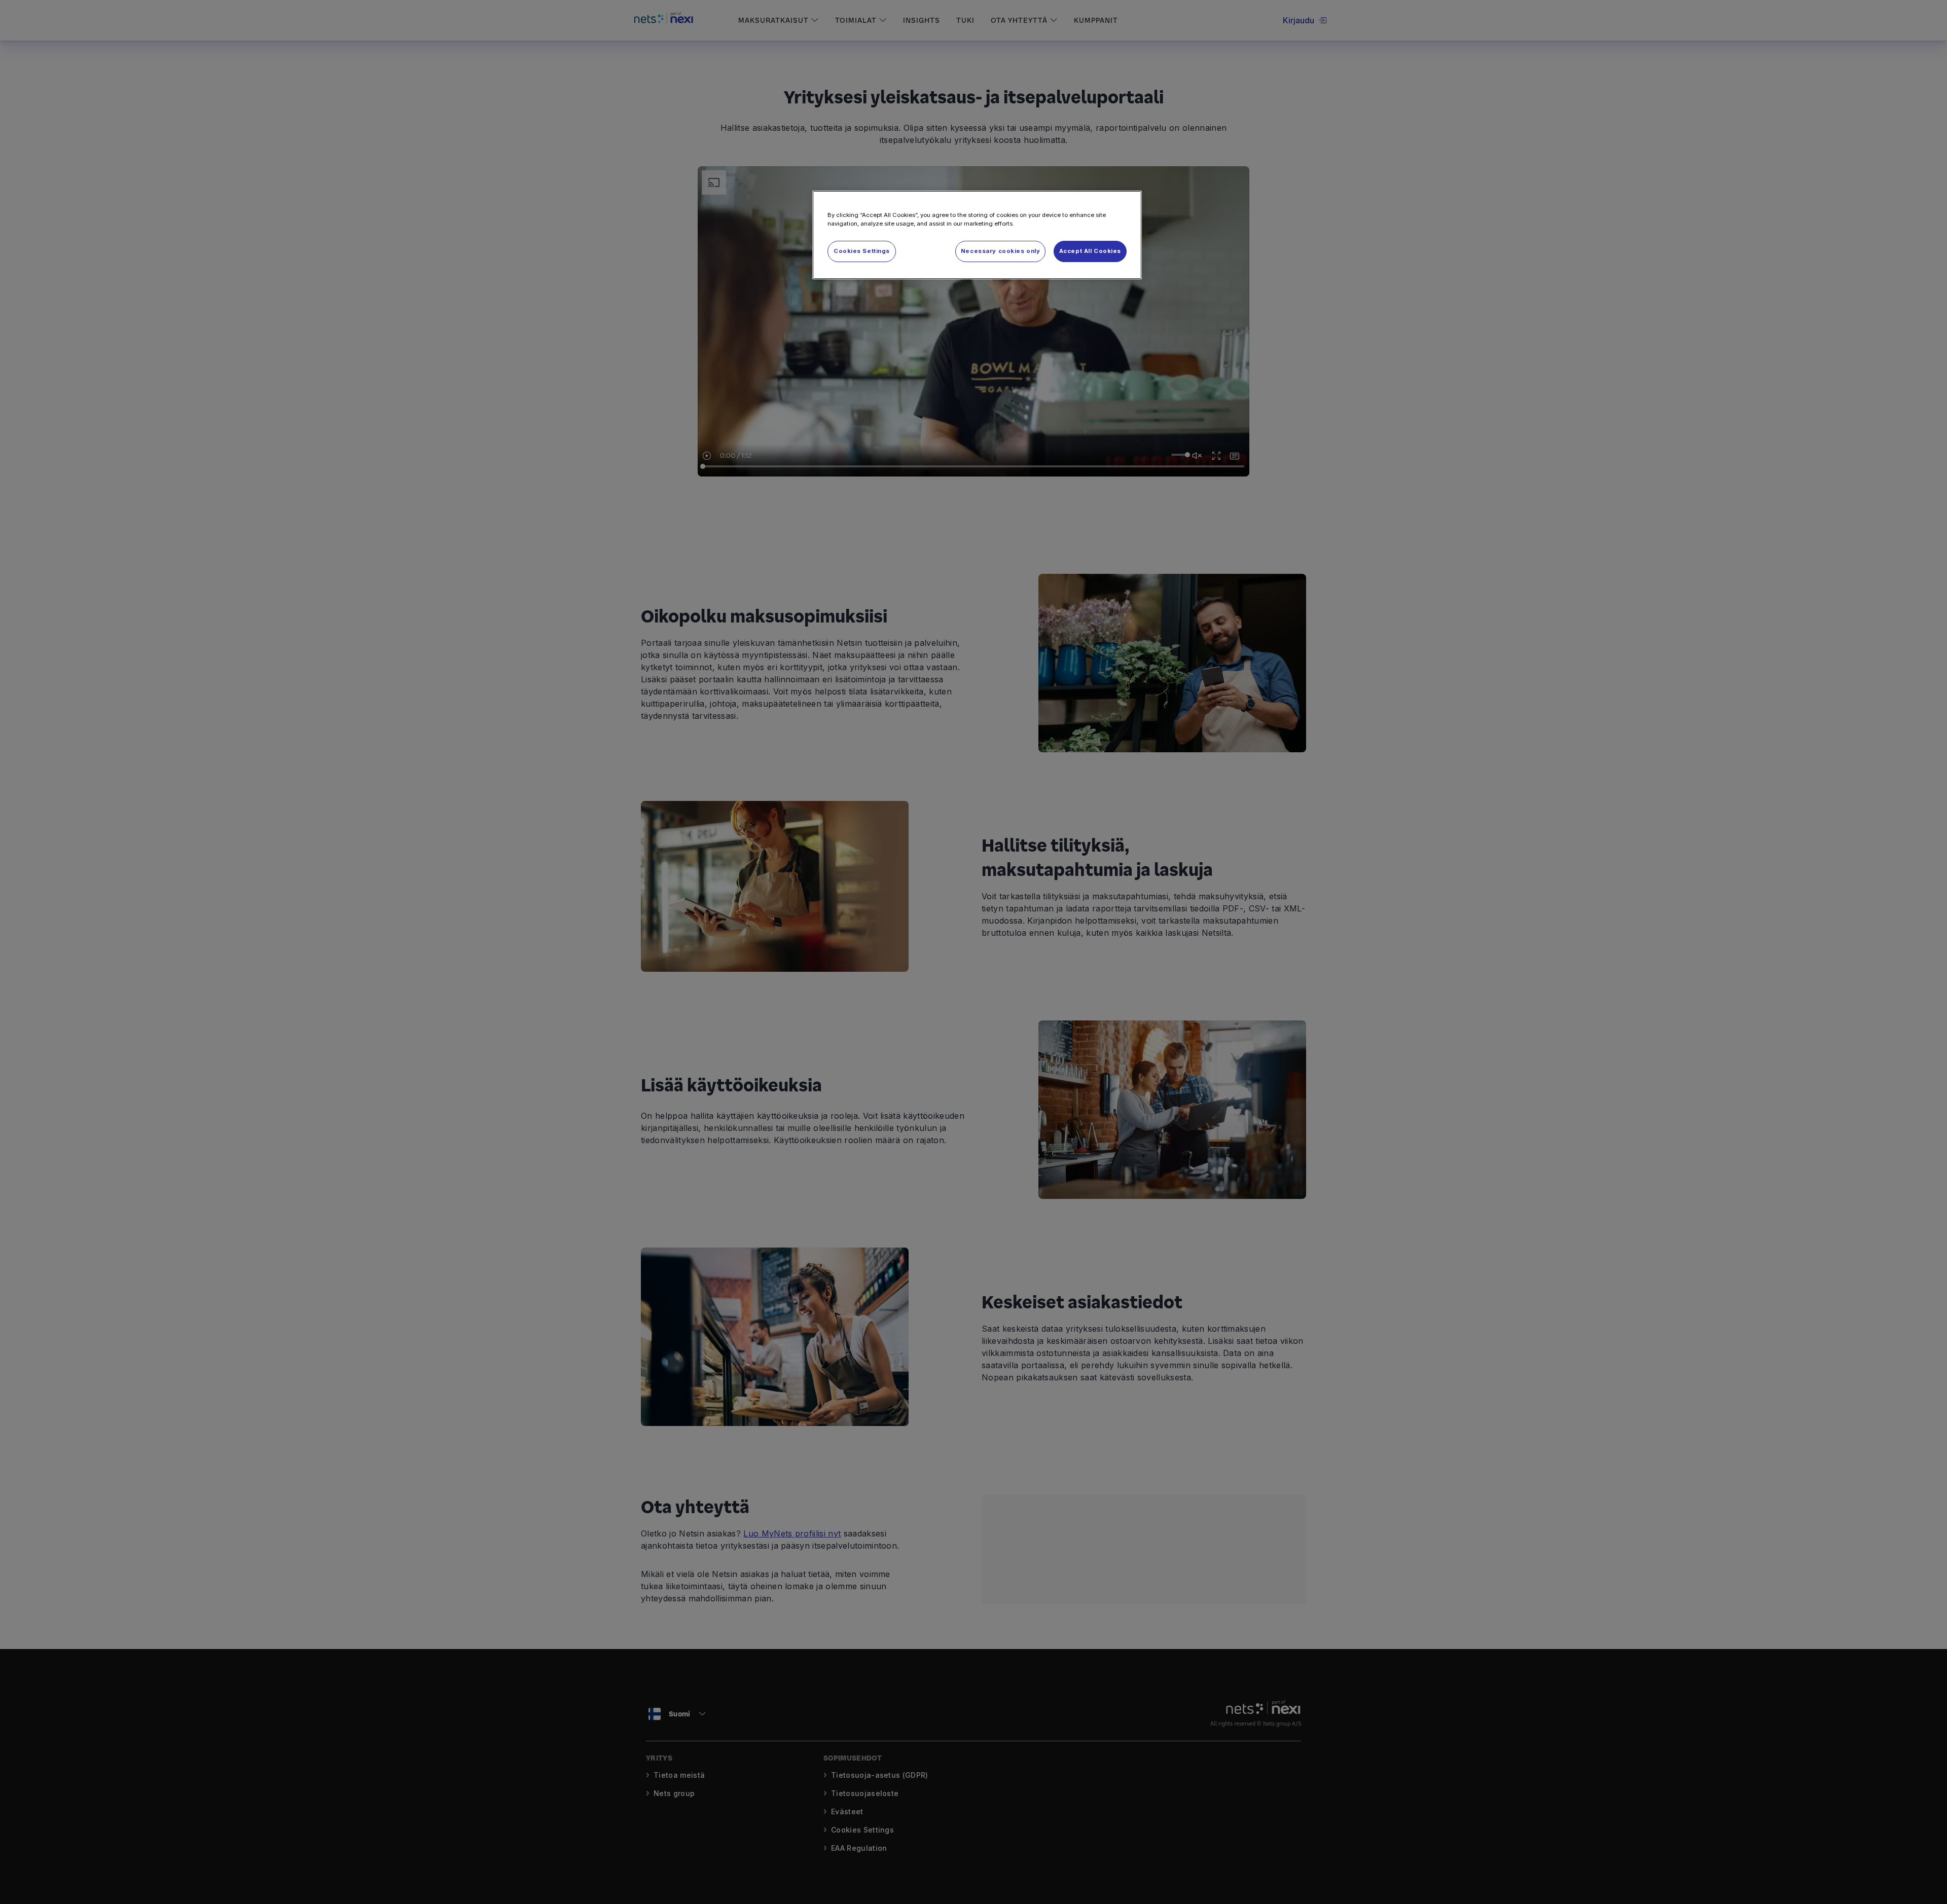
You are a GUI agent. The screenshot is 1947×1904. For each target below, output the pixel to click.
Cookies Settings (862, 251)
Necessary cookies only (1001, 251)
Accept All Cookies (1090, 251)
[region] (977, 235)
